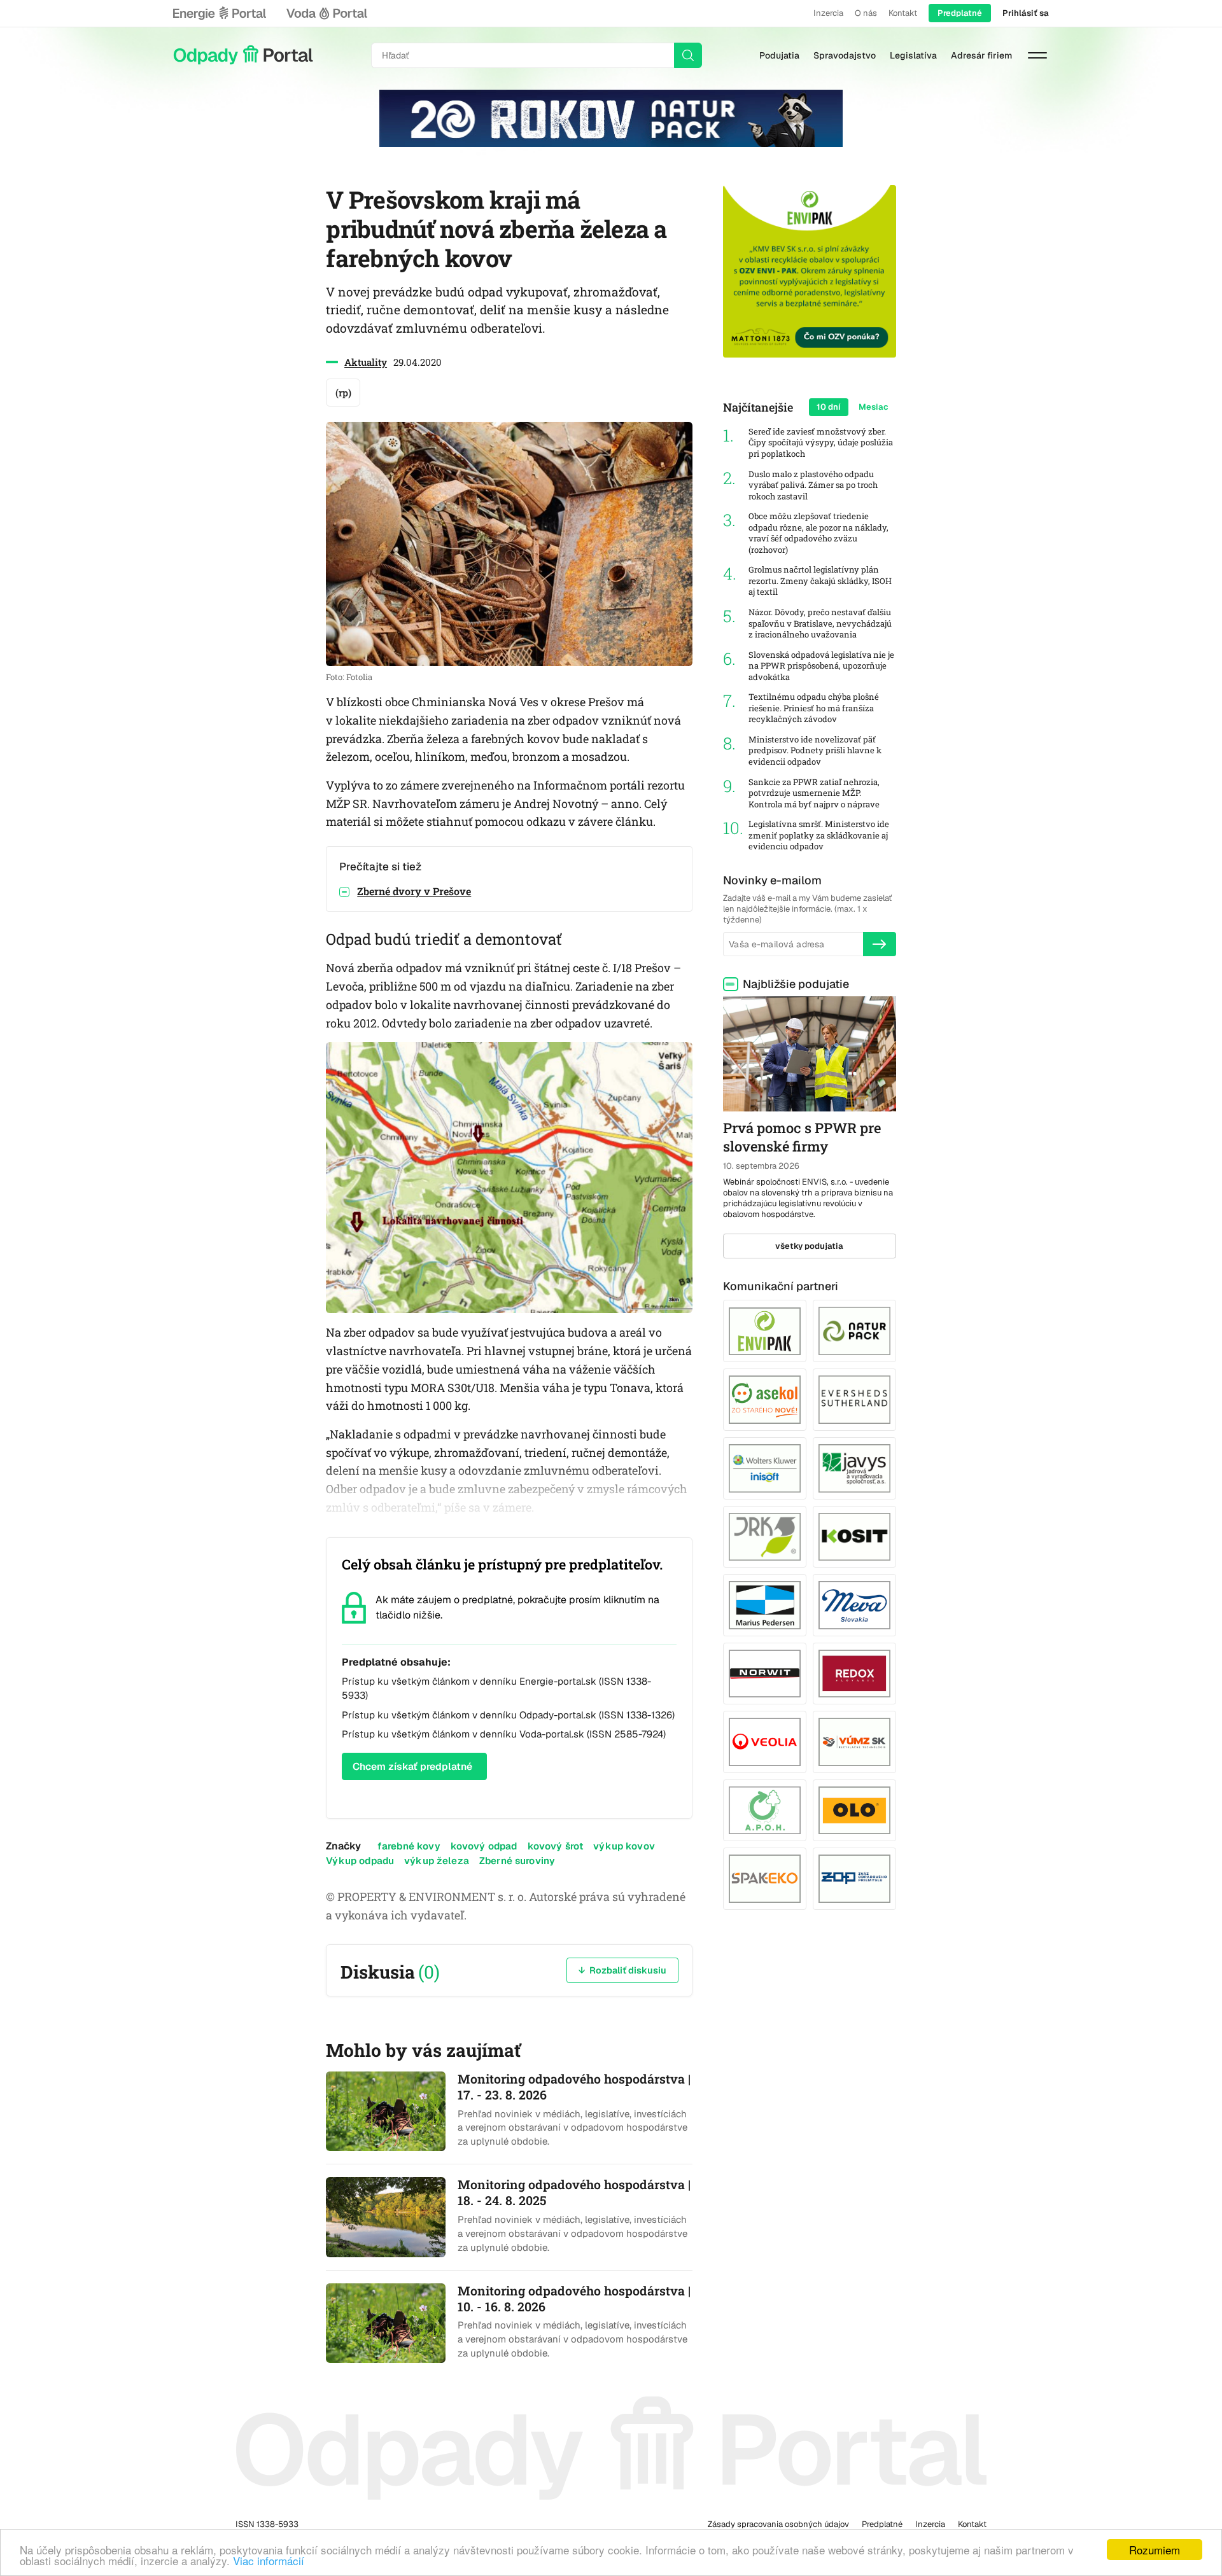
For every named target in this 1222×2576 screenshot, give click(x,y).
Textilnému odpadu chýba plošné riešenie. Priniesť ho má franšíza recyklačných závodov (814, 708)
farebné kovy (409, 1846)
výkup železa (437, 1861)
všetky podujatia (809, 1246)
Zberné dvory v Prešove (414, 891)
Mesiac (874, 407)
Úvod (243, 55)
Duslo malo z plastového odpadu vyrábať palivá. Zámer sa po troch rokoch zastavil (813, 485)
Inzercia (828, 13)
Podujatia (779, 55)
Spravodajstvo (845, 55)
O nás (866, 13)
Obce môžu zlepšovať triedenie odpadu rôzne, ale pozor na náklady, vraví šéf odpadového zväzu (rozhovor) (818, 533)
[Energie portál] (220, 13)
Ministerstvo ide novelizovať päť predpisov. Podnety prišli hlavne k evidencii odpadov (815, 751)
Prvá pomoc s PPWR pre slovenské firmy (802, 1137)
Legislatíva (913, 55)
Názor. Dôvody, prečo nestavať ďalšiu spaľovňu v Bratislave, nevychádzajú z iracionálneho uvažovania (820, 623)
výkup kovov (624, 1846)
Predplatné (960, 13)
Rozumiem (1155, 2550)
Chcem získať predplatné (412, 1766)
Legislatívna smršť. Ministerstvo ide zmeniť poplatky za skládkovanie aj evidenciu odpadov (819, 835)
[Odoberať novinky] (880, 944)
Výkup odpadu (360, 1861)
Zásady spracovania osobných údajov (778, 2524)
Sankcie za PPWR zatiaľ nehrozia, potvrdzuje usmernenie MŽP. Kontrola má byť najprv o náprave (814, 793)
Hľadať (688, 55)
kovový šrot (556, 1846)
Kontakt (903, 13)
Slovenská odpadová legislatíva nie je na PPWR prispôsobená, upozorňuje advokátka (821, 666)
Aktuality (366, 362)
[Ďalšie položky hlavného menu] (1037, 55)
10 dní (829, 407)
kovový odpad (484, 1846)
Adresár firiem (981, 55)
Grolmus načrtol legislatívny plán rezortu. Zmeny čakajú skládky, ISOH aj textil (820, 581)
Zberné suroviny (517, 1861)
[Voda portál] (327, 13)
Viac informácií (269, 2560)
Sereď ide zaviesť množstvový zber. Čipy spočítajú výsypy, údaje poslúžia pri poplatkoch (821, 443)
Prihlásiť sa (1026, 13)
